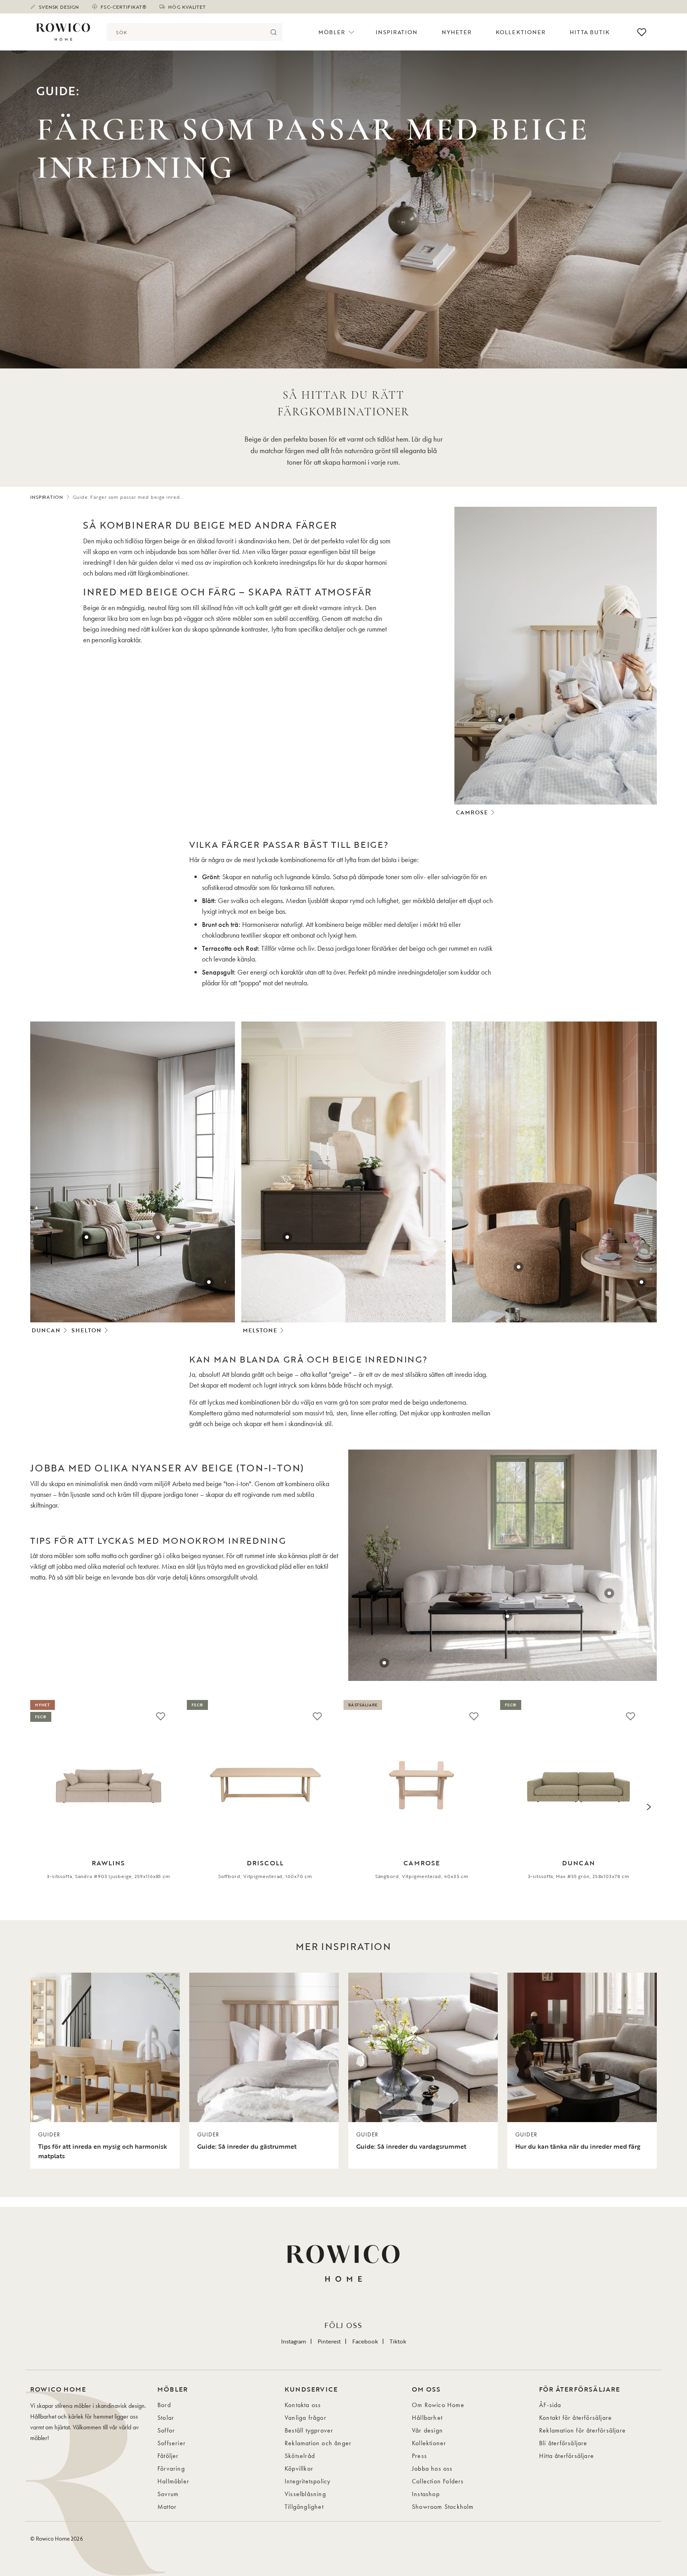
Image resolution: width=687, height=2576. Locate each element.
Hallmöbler (173, 2481)
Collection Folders (438, 2481)
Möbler (332, 32)
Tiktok (398, 2341)
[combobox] (185, 32)
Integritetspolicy (308, 2481)
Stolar (166, 2418)
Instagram (294, 2341)
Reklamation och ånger (318, 2443)
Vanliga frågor (306, 2418)
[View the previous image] (38, 1807)
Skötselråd (300, 2456)
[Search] (273, 32)
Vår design (427, 2430)
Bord (164, 2405)
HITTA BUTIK (590, 32)
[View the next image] (649, 1807)
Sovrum (168, 2494)
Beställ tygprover (309, 2430)
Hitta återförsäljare (567, 2456)
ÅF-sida (550, 2405)
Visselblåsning (305, 2494)
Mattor (167, 2507)
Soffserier (172, 2443)
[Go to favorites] (642, 32)
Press (419, 2456)
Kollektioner (521, 32)
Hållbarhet (427, 2418)
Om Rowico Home (438, 2405)
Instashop (426, 2494)
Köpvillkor (299, 2468)
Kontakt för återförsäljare (575, 2418)
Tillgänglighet (304, 2507)
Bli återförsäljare (563, 2443)
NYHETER (457, 32)
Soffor (166, 2430)
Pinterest (329, 2341)
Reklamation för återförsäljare (582, 2430)
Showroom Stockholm (443, 2507)
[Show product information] (500, 720)
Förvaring (171, 2468)
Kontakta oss (303, 2405)
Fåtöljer (168, 2456)
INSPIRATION (47, 497)
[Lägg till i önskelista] (161, 1716)
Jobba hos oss (432, 2468)
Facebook (365, 2341)
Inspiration (397, 32)
